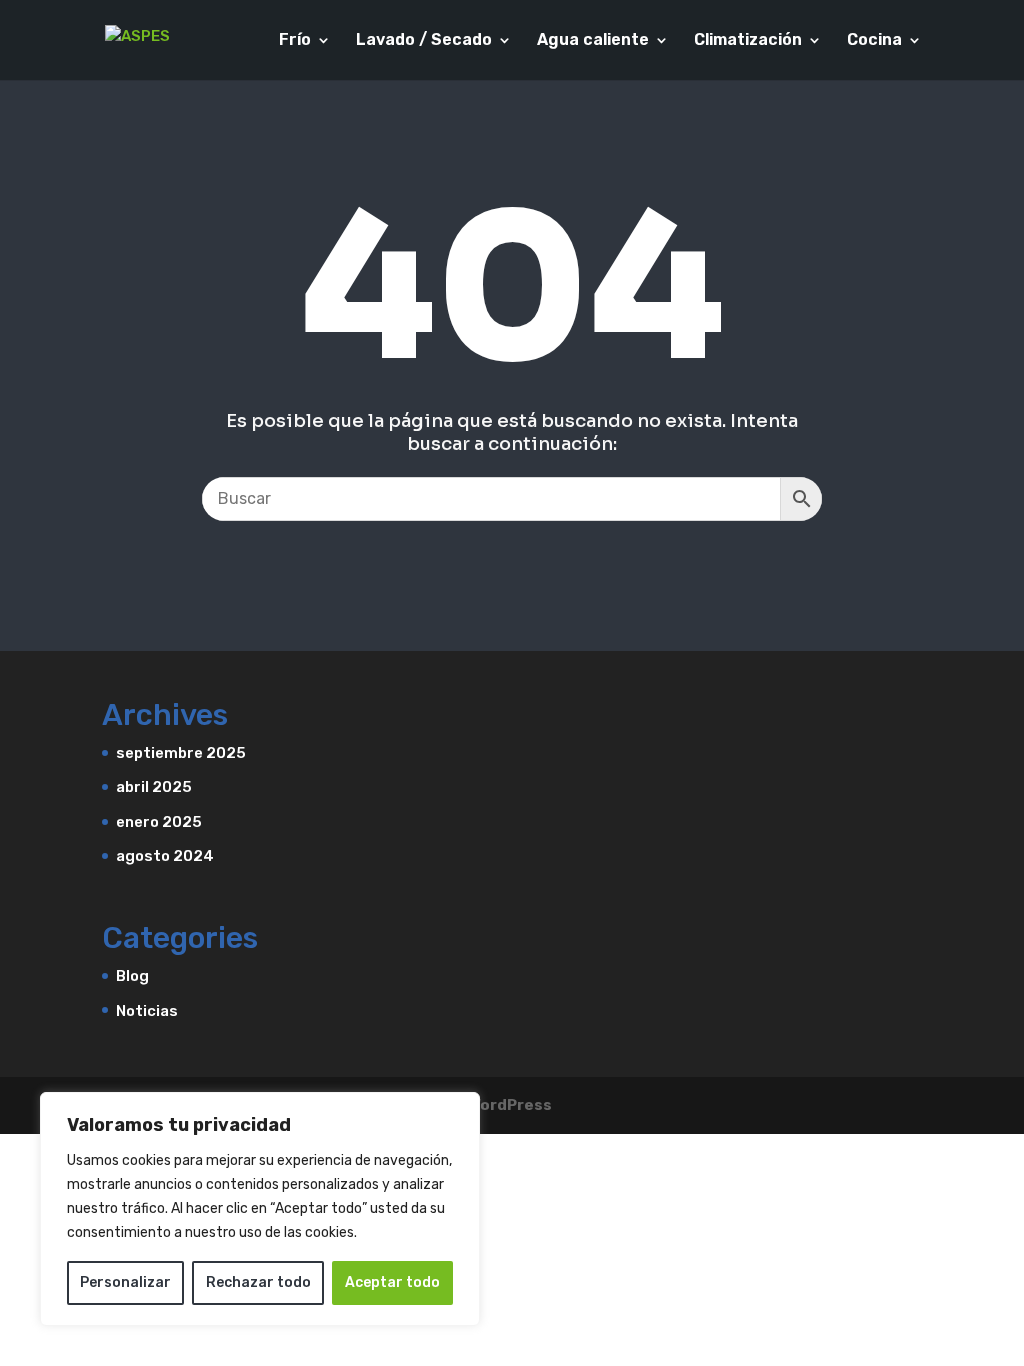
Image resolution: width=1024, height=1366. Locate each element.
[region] (260, 1209)
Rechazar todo (258, 1282)
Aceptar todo (392, 1282)
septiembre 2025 (181, 753)
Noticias (147, 1011)
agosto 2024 (165, 856)
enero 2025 (159, 822)
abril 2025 (154, 787)
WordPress (510, 1105)
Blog (132, 976)
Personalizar (125, 1282)
